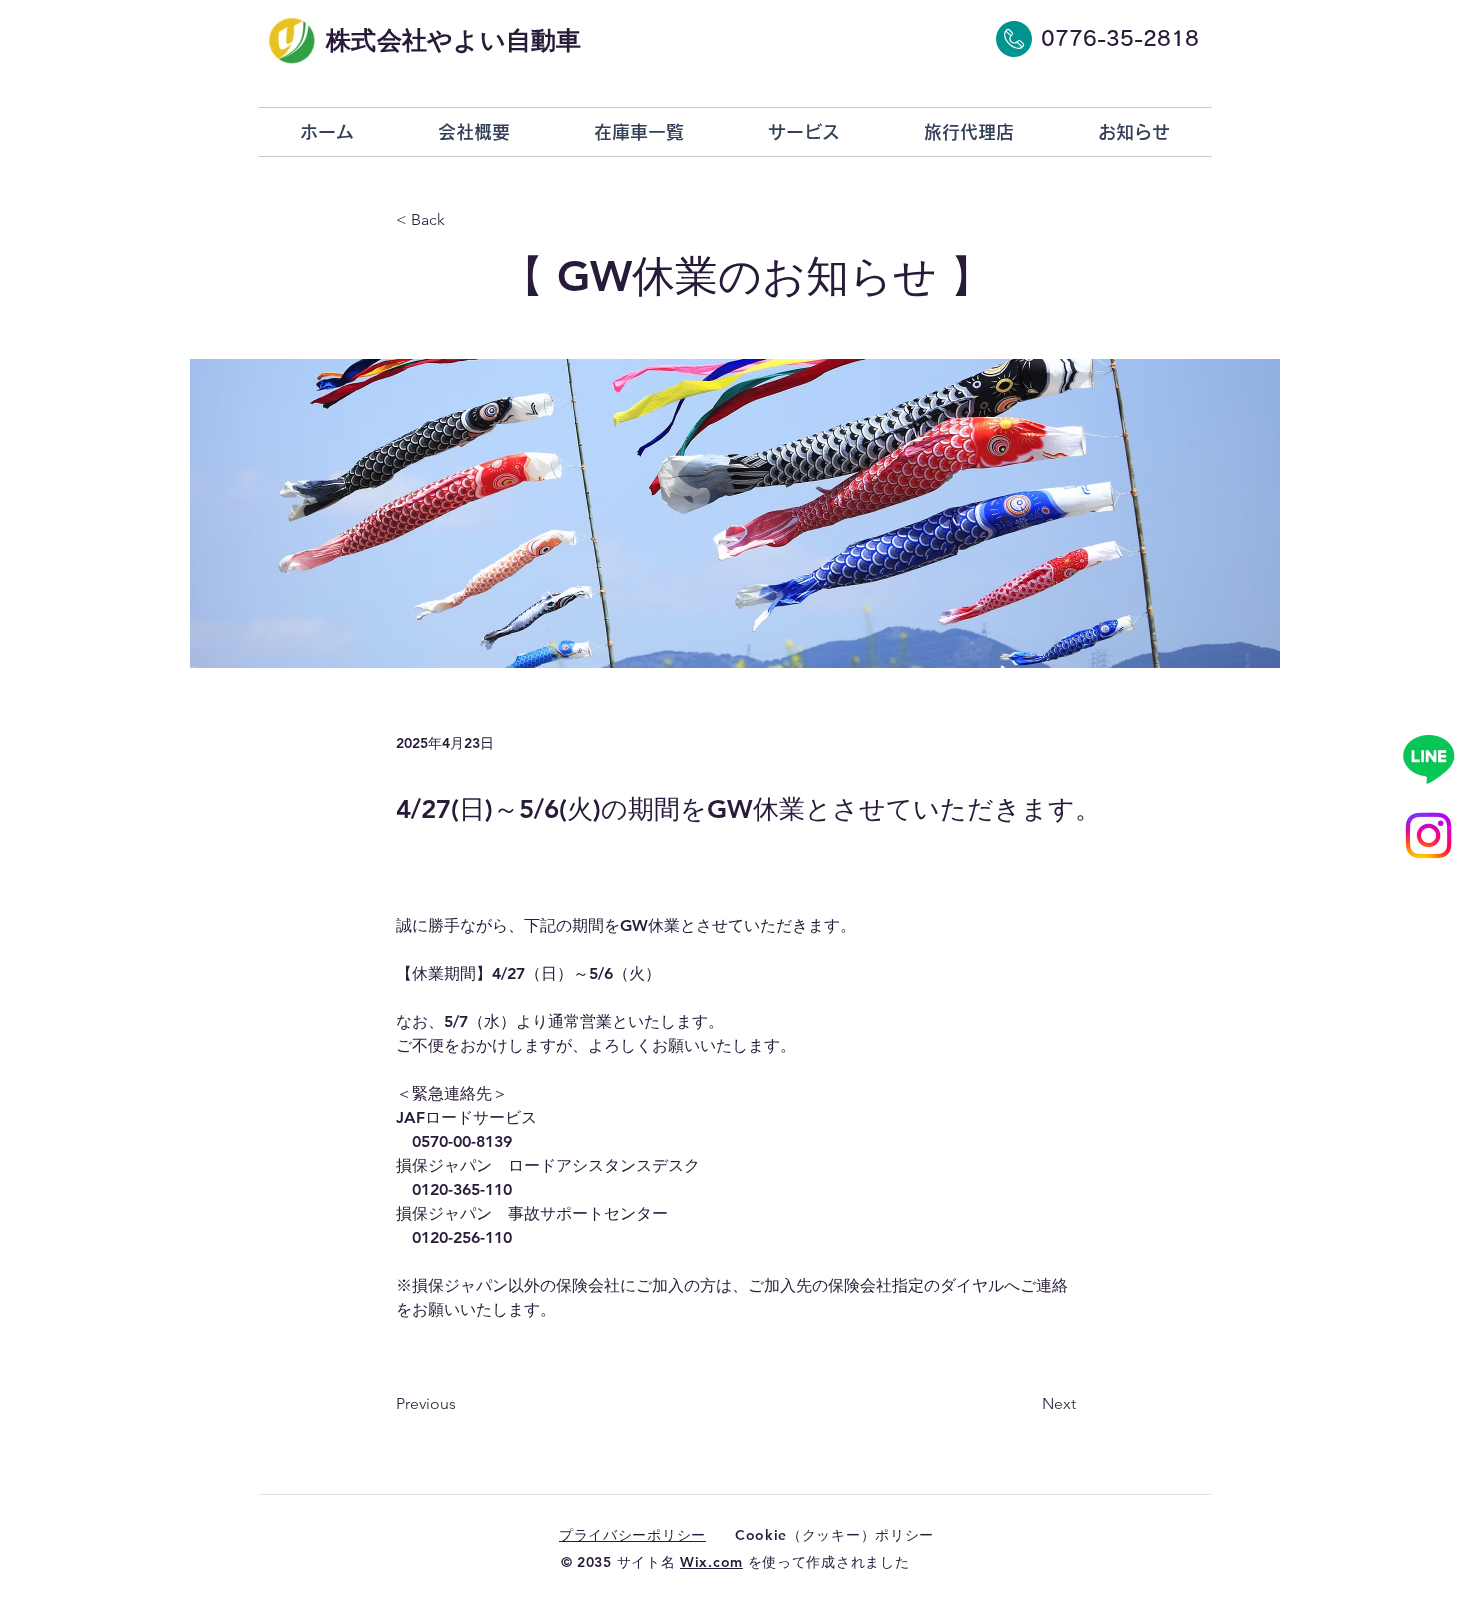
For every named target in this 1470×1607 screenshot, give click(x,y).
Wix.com (711, 1562)
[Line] (1428, 758)
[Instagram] (1428, 835)
